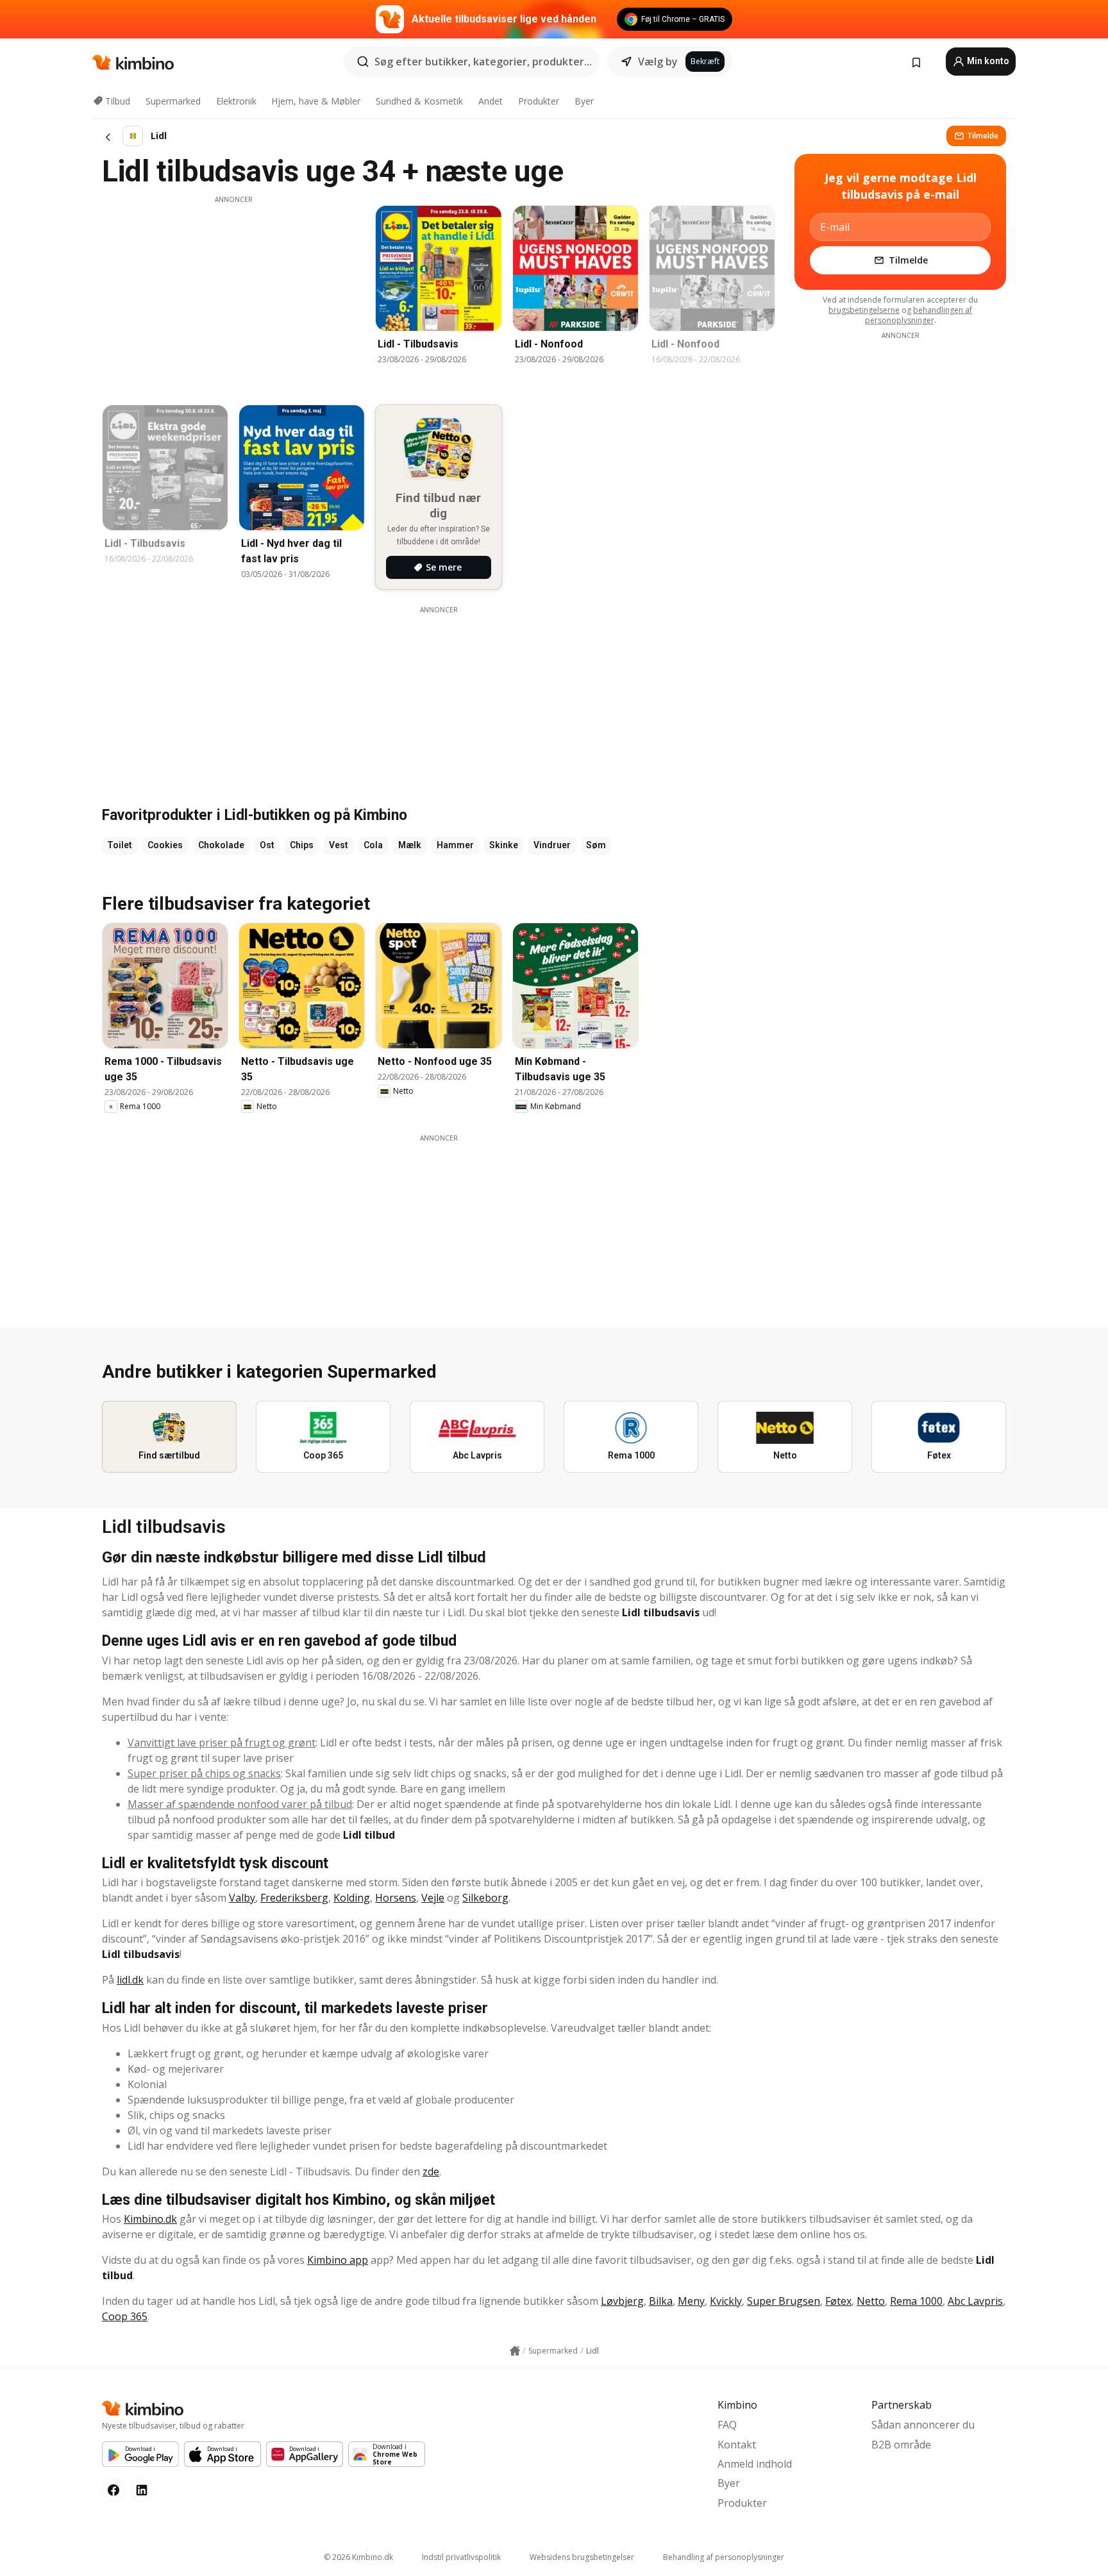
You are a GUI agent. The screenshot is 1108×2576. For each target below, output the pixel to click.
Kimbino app (338, 2260)
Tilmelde (983, 136)
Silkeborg (485, 1898)
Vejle (433, 1898)
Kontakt (737, 2445)
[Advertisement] (233, 294)
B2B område (901, 2445)
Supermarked (173, 101)
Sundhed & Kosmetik (419, 101)
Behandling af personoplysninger (724, 2557)
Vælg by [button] (658, 62)
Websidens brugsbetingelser (582, 2557)
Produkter (539, 101)
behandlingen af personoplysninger (919, 315)
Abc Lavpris (975, 2301)
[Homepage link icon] (515, 2351)
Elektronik (236, 101)
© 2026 (358, 2557)
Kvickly (726, 2301)
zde (431, 2171)
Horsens (396, 1898)
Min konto (987, 61)
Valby (242, 1898)
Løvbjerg (622, 2301)
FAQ (727, 2425)
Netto (871, 2301)
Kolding (352, 1898)
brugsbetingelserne (864, 310)
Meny (691, 2301)
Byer (584, 101)
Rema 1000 (916, 2301)
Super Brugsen (784, 2301)
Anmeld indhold (755, 2464)
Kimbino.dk (150, 2219)
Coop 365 (125, 2316)
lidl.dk (130, 1980)
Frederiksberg (294, 1898)
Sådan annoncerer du (923, 2425)
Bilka (661, 2301)
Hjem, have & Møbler (316, 101)
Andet (491, 101)
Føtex (838, 2301)
